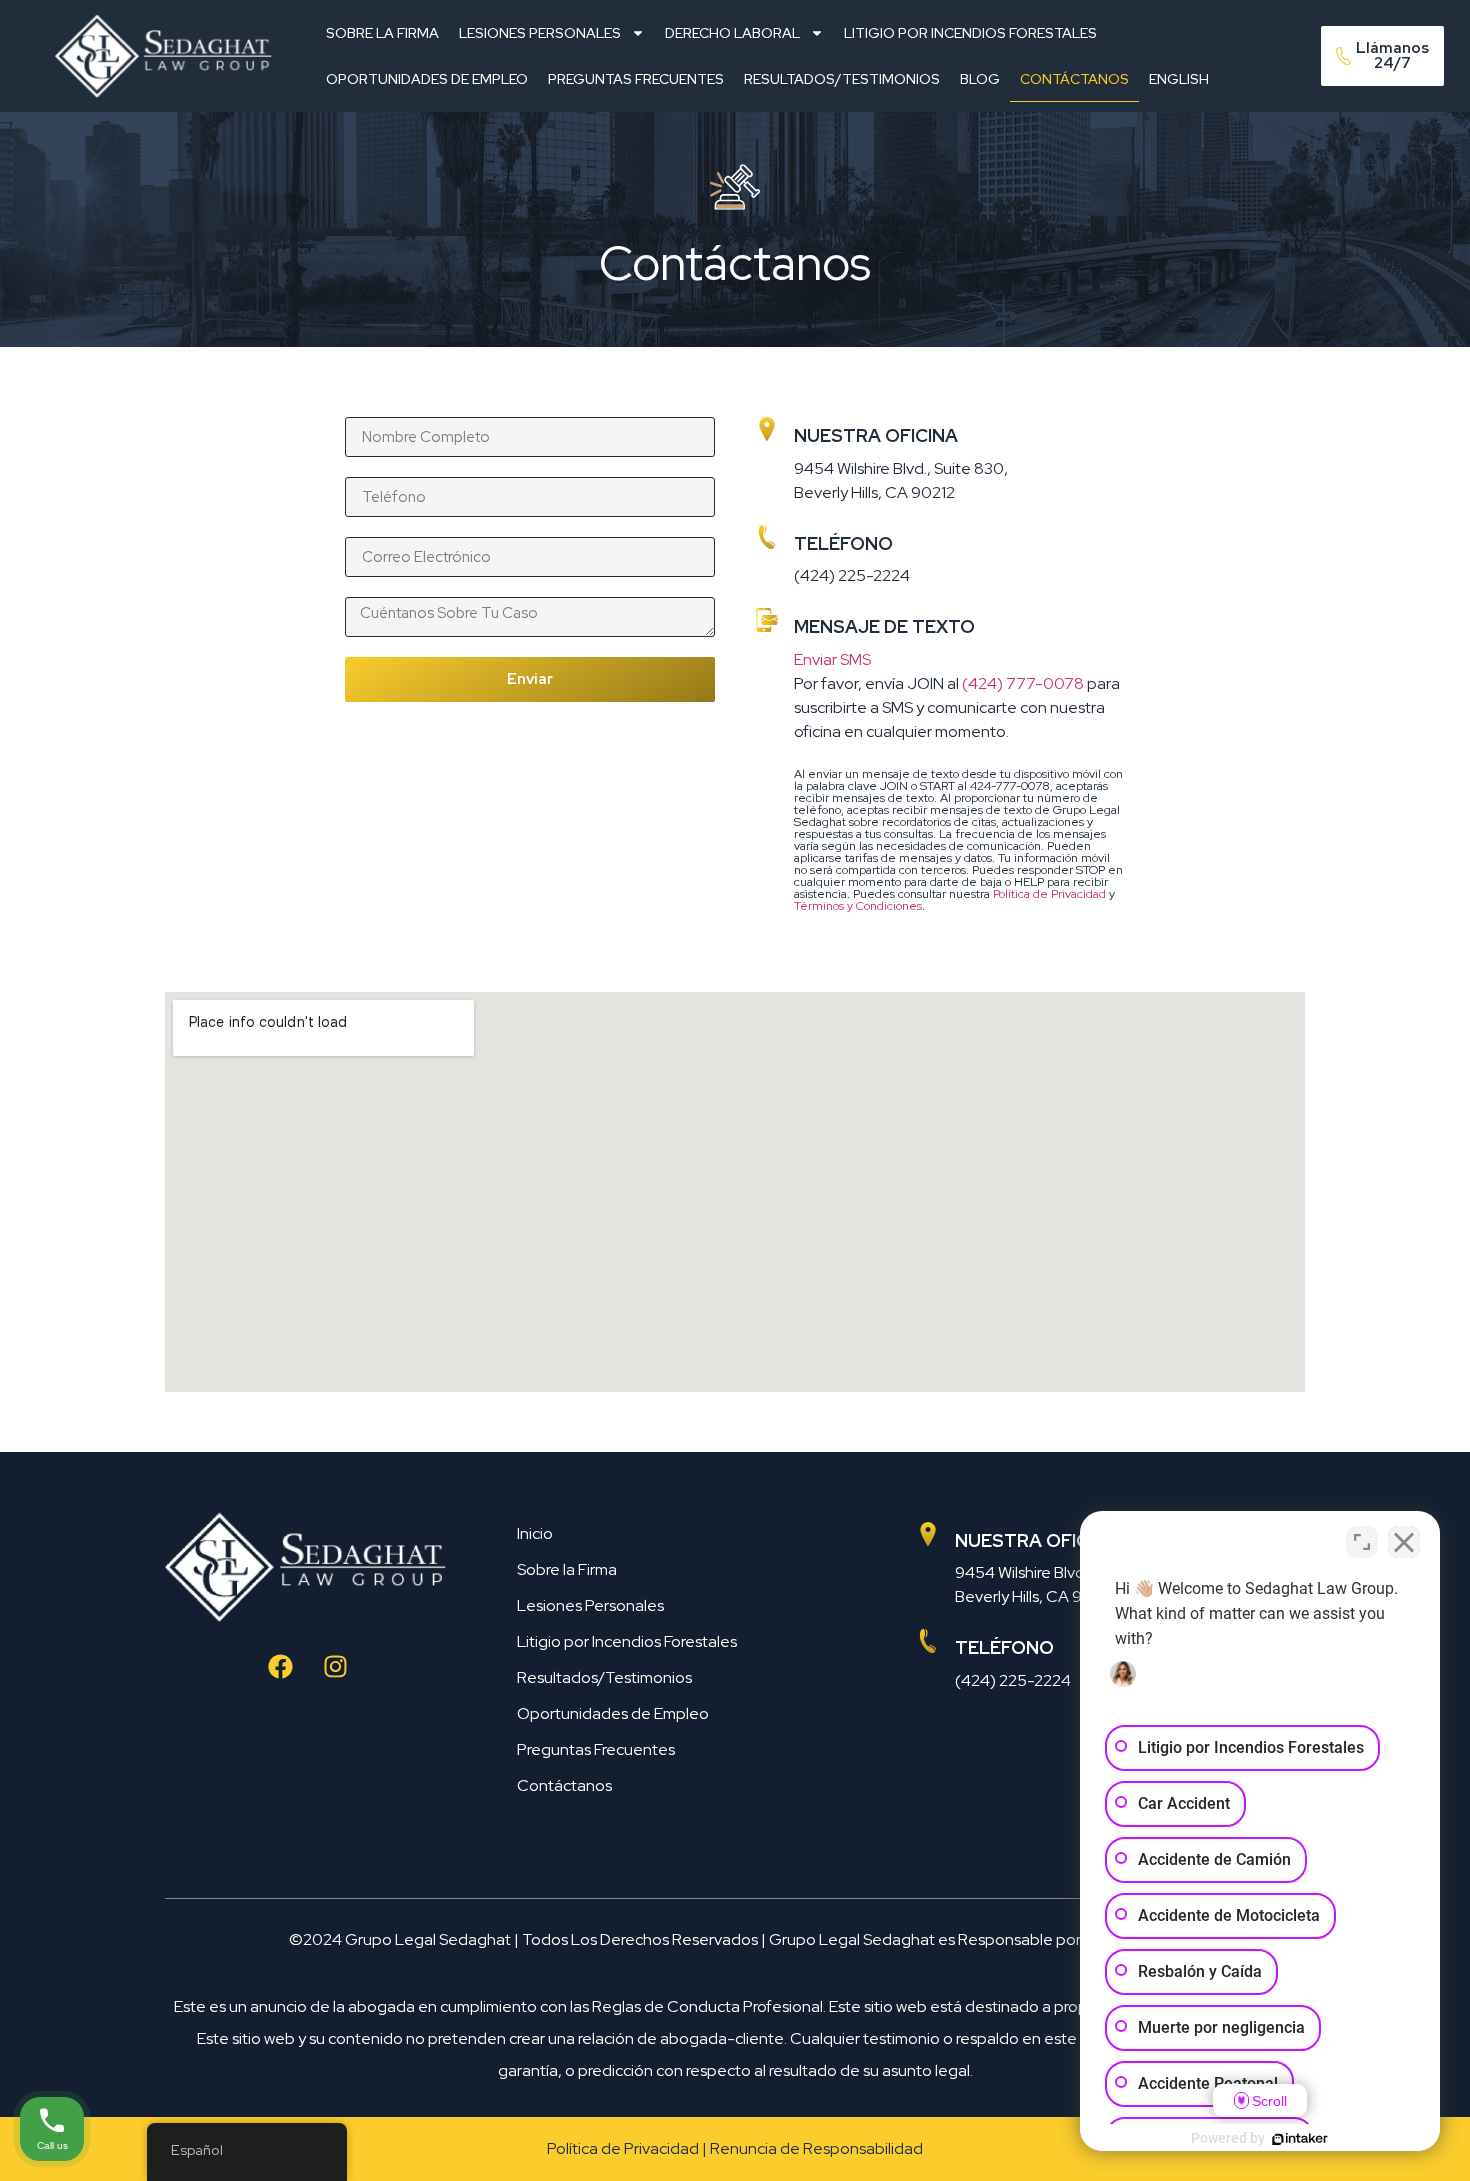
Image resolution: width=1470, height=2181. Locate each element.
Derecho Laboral (732, 33)
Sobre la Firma (382, 33)
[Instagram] (335, 1667)
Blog (980, 79)
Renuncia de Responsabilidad (816, 2148)
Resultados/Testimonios (842, 79)
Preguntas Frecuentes (636, 79)
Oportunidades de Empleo (427, 79)
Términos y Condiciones (858, 906)
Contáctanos (1074, 79)
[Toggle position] (1362, 1542)
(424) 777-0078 (1023, 683)
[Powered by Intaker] (1300, 2139)
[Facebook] (280, 1667)
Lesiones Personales (540, 33)
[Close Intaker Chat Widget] (1404, 1542)
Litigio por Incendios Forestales (970, 33)
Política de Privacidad (1049, 894)
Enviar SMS (832, 659)
